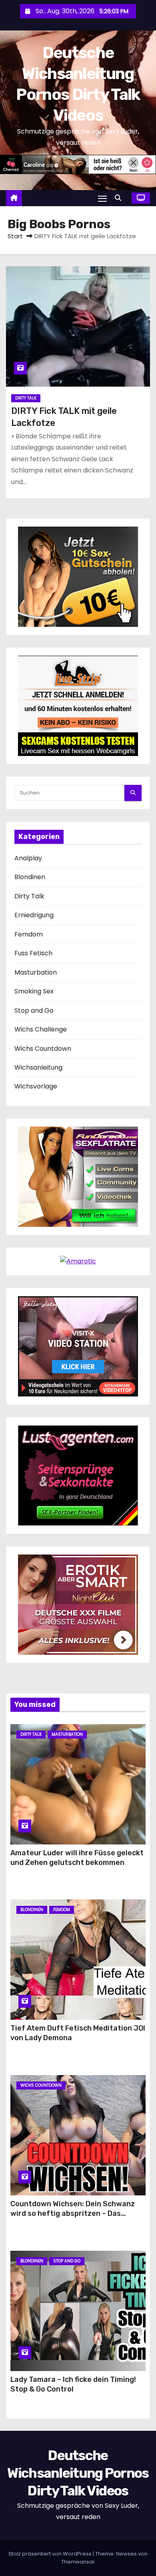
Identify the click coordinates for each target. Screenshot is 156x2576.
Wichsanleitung (38, 1067)
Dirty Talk (26, 398)
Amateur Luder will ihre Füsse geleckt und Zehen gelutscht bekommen (77, 1858)
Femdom (29, 934)
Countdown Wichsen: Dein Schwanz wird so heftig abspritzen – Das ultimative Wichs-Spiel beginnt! (73, 2213)
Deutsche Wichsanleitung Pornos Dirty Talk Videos (78, 2473)
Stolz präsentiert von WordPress (51, 2554)
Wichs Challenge (41, 1029)
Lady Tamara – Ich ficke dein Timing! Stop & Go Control (73, 2384)
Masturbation (36, 972)
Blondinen (30, 877)
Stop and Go (34, 1010)
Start (15, 236)
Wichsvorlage (36, 1086)
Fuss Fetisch (33, 953)
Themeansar (78, 2562)
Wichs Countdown (43, 1049)
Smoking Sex (34, 991)
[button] (120, 198)
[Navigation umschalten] (102, 198)
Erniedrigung (34, 915)
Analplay (28, 858)
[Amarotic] (78, 1261)
